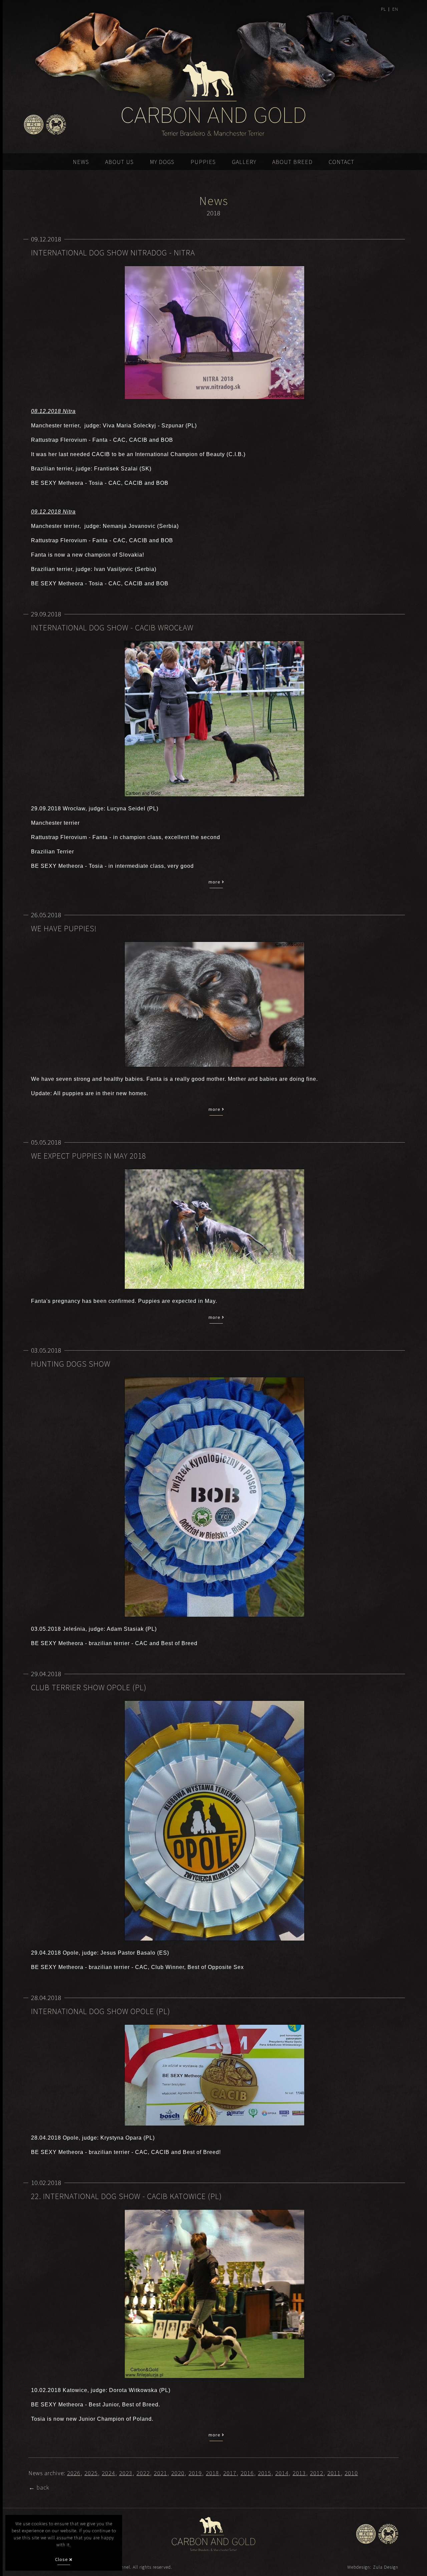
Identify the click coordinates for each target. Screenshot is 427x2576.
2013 (299, 2473)
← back (39, 2487)
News (81, 162)
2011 (334, 2473)
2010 (351, 2473)
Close (62, 2559)
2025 (91, 2473)
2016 (247, 2473)
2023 (126, 2473)
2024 (108, 2473)
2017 (230, 2473)
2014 (282, 2473)
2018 (212, 2473)
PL (383, 9)
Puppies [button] (203, 162)
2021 (160, 2473)
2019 (195, 2473)
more (215, 882)
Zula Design (386, 2567)
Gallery (244, 162)
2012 (317, 2473)
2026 (74, 2473)
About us (119, 162)
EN (395, 9)
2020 (178, 2473)
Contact (341, 162)
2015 (265, 2473)
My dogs (162, 162)
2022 (143, 2473)
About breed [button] (292, 162)
